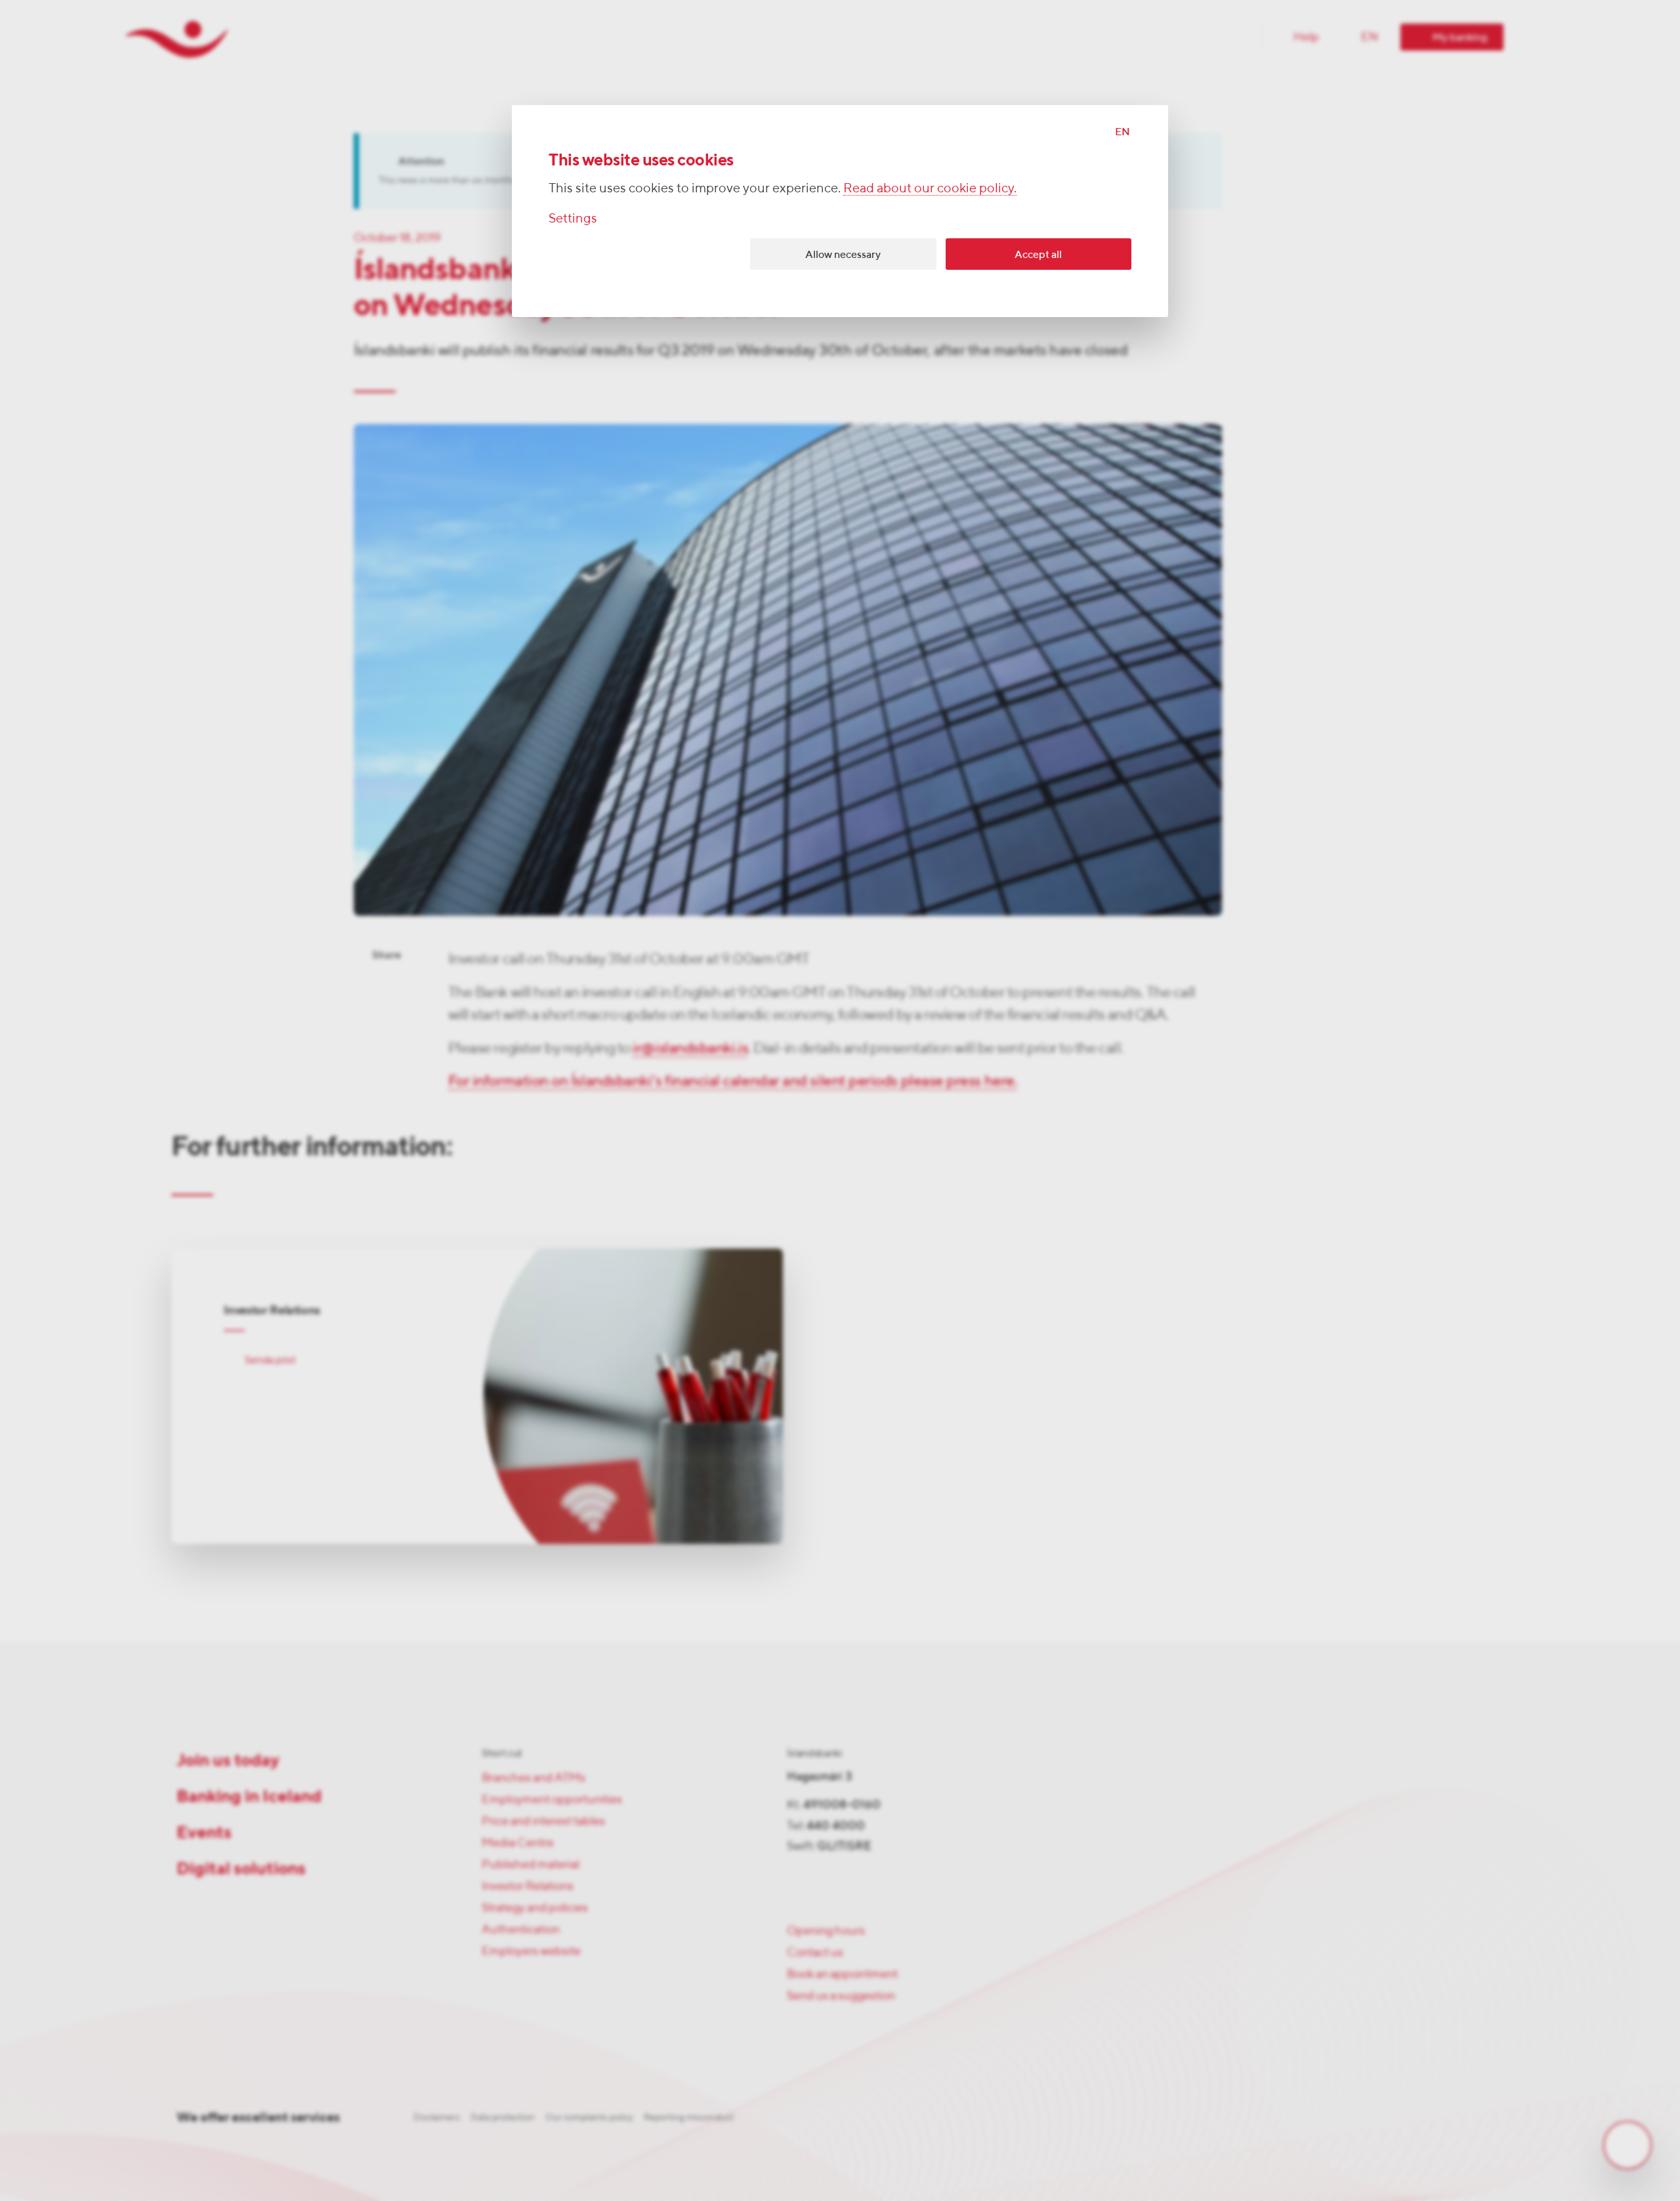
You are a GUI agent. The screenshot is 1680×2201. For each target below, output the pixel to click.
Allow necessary (843, 254)
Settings (573, 218)
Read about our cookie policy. (930, 187)
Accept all (1038, 254)
